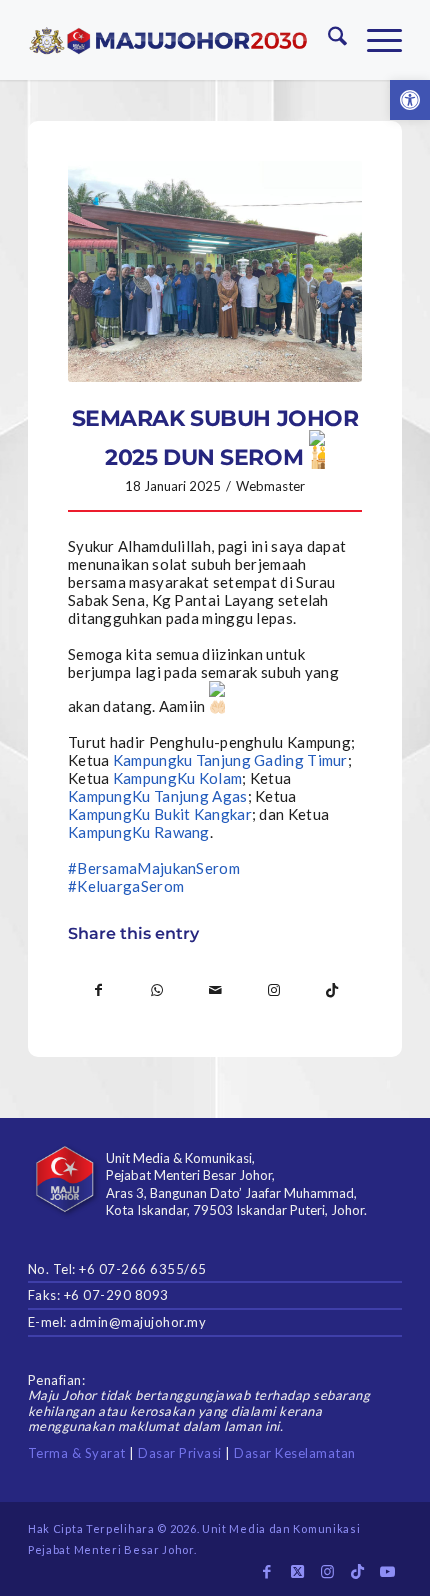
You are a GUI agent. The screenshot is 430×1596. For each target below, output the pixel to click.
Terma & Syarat (77, 1453)
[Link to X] (297, 1571)
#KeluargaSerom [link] (126, 886)
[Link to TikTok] (332, 990)
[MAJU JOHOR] (168, 40)
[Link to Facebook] (267, 1571)
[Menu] (374, 40)
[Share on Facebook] (98, 990)
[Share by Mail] (215, 990)
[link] (230, 760)
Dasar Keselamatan (295, 1453)
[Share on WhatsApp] (156, 990)
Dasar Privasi (180, 1453)
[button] (410, 100)
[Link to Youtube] (387, 1571)
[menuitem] (327, 40)
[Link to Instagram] (273, 990)
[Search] (327, 40)
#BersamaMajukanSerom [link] (154, 868)
